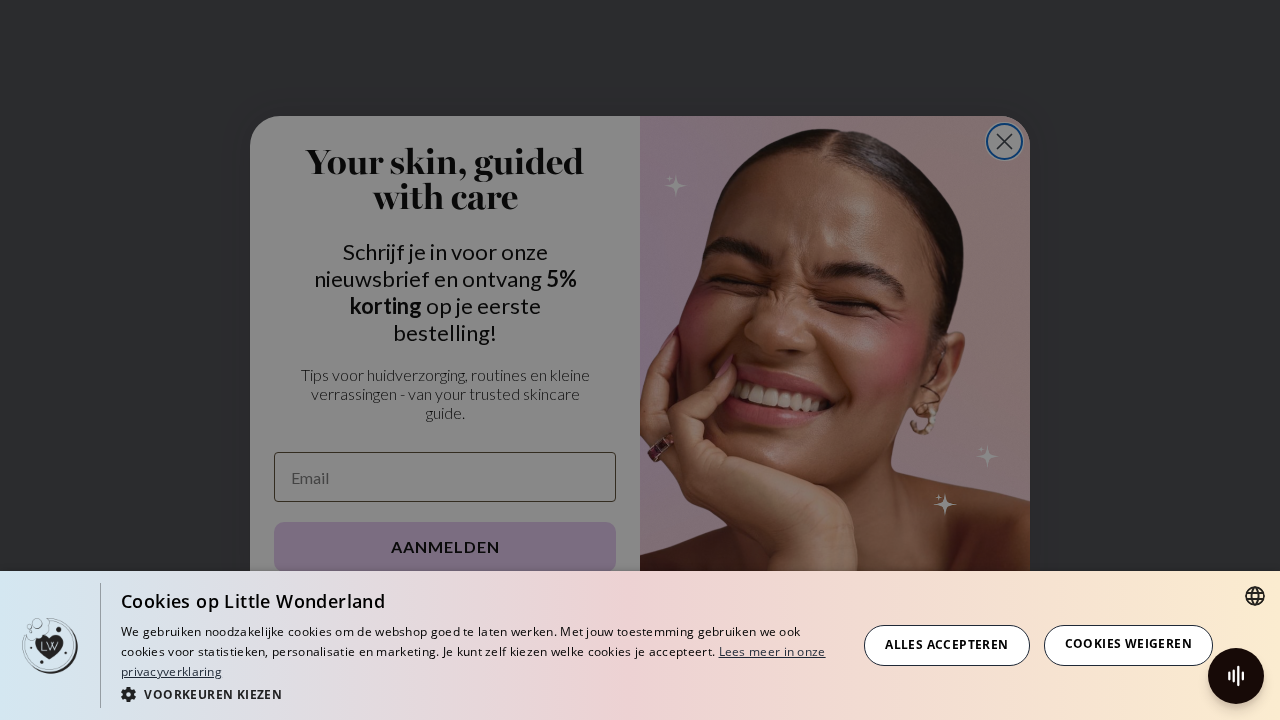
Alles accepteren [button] (946, 644)
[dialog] (640, 645)
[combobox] (1255, 596)
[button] (478, 693)
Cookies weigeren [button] (1128, 643)
